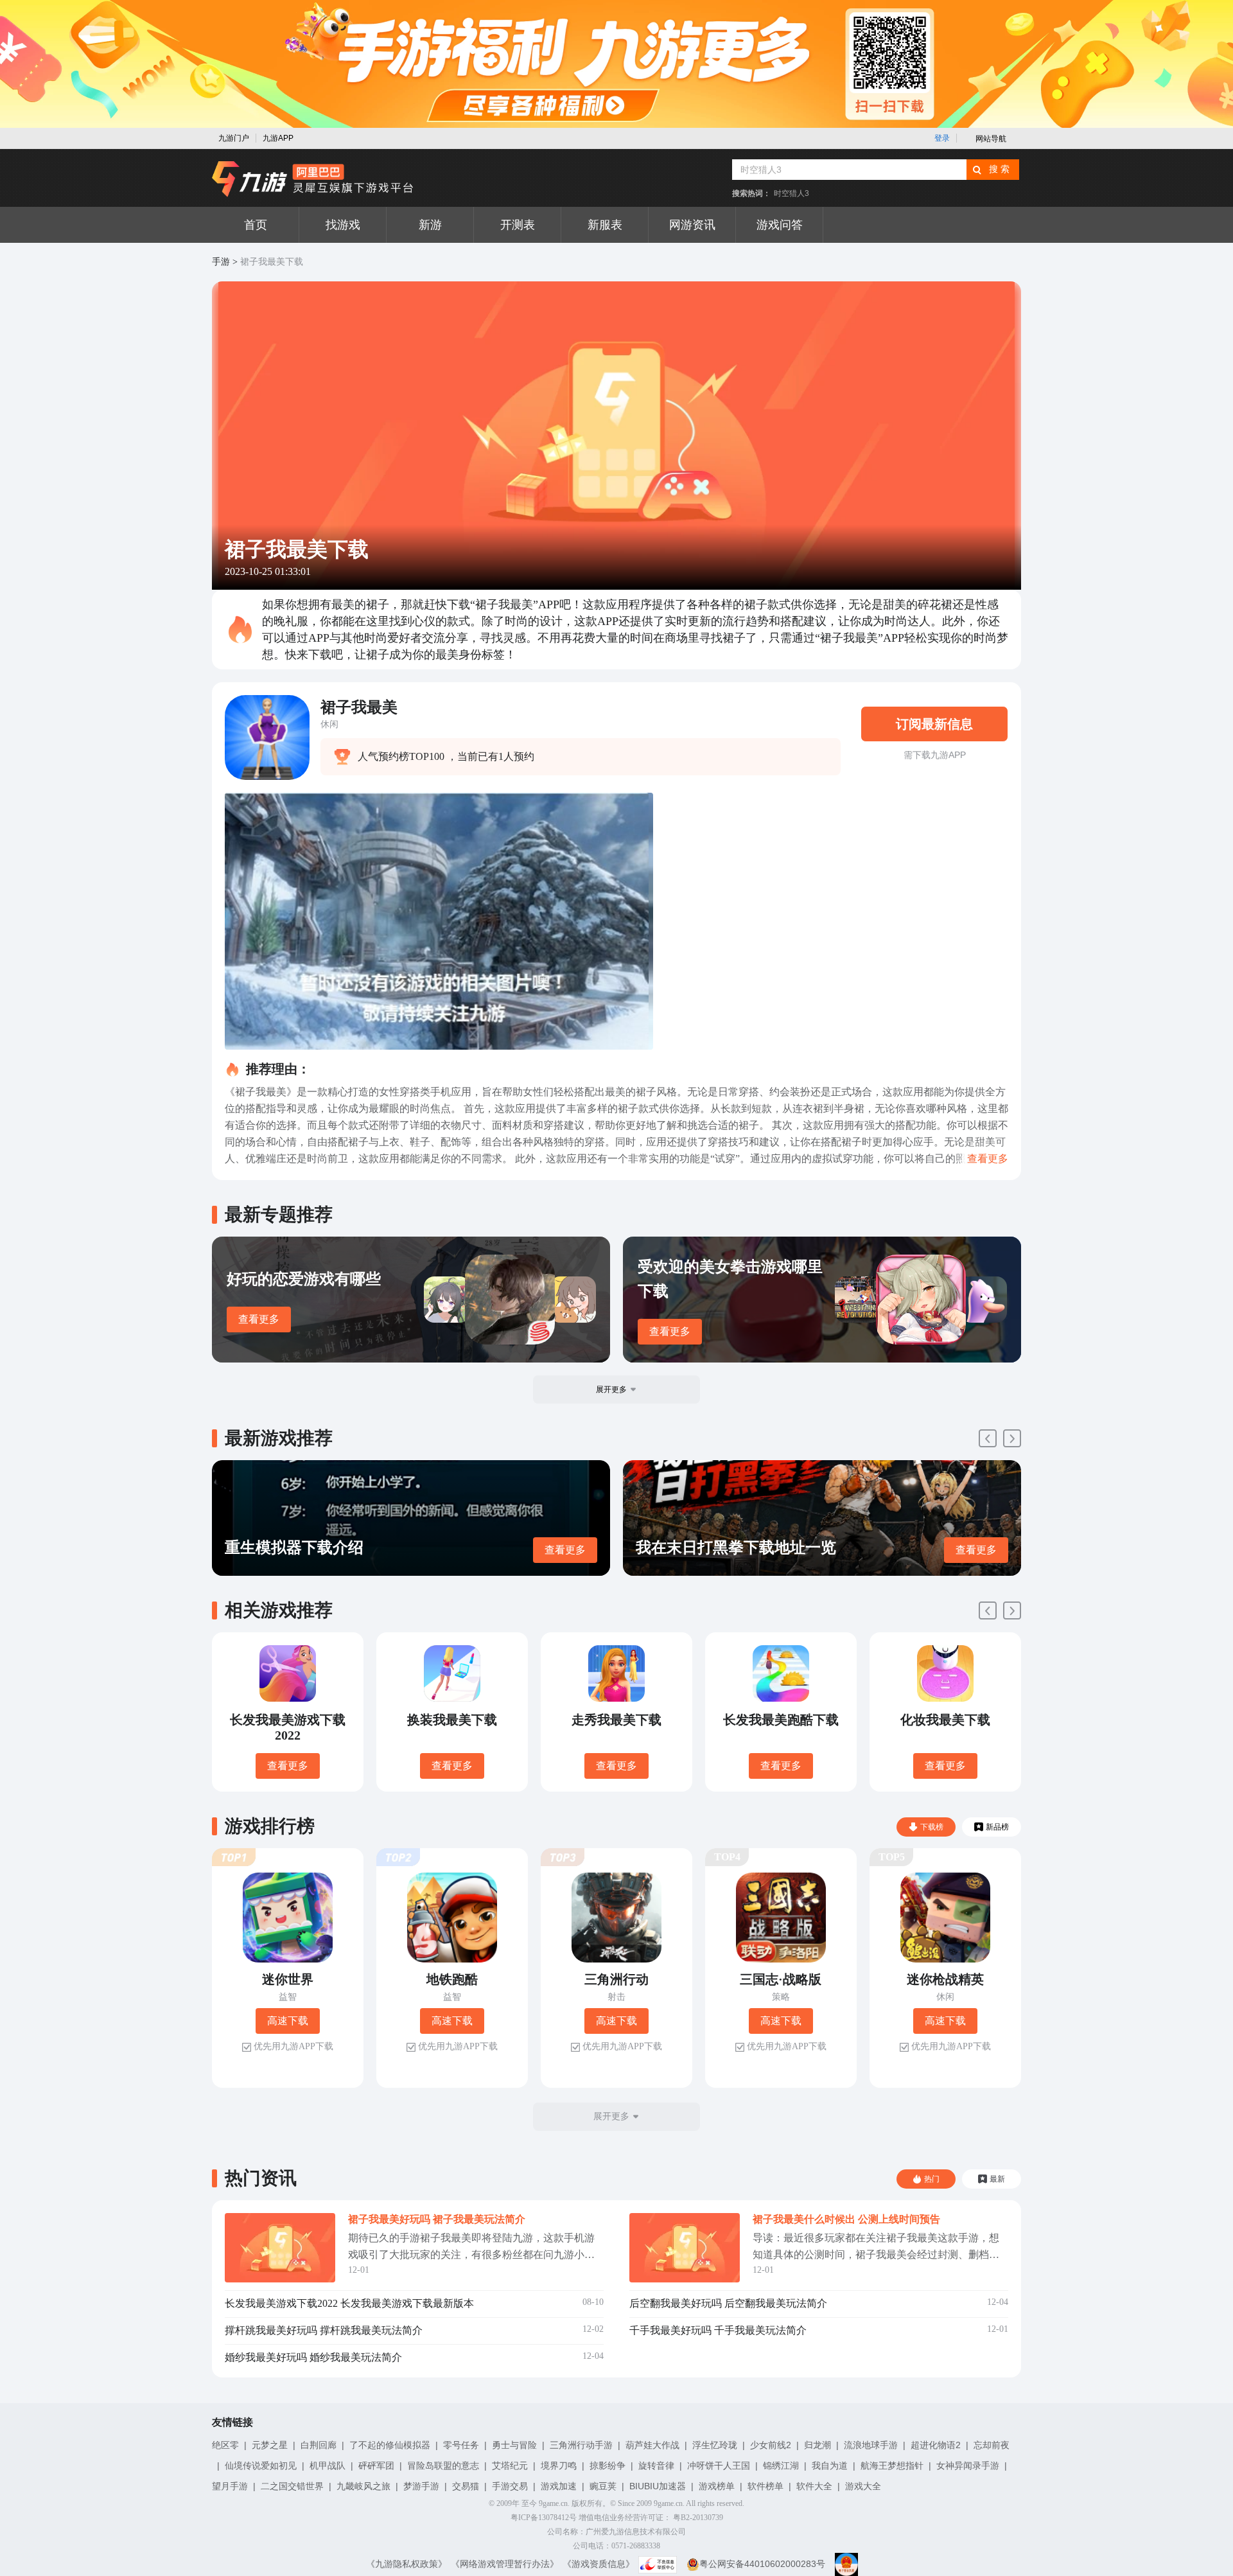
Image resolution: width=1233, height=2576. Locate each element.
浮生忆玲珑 (715, 2445)
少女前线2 (771, 2445)
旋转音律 (656, 2466)
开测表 (518, 225)
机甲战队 (328, 2466)
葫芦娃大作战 (652, 2445)
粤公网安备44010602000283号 (762, 2564)
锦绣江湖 (781, 2466)
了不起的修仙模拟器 (390, 2445)
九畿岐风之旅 (363, 2486)
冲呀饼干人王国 (719, 2466)
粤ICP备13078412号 (544, 2518)
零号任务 (461, 2445)
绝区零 (225, 2445)
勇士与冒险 (514, 2445)
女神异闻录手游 (968, 2466)
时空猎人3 (791, 193)
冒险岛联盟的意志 (443, 2466)
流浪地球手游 (871, 2445)
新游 (430, 225)
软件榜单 (765, 2486)
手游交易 (510, 2486)
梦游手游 (421, 2486)
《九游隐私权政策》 (407, 2564)
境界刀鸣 (559, 2466)
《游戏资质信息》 (599, 2564)
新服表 (605, 225)
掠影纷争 (608, 2466)
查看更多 (259, 1319)
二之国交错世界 (292, 2486)
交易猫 (466, 2486)
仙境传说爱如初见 (261, 2466)
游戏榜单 (717, 2486)
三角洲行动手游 (581, 2445)
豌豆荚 (603, 2486)
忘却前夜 (992, 2445)
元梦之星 (270, 2445)
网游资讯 (692, 225)
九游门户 (234, 138)
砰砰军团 (376, 2466)
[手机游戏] (313, 179)
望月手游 (230, 2486)
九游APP (278, 138)
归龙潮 (818, 2445)
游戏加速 (559, 2486)
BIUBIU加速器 (658, 2486)
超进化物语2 (936, 2445)
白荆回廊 (319, 2445)
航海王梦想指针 (892, 2466)
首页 (256, 225)
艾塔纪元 (510, 2466)
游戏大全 (863, 2486)
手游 (221, 262)
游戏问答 (780, 225)
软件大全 (814, 2486)
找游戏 (343, 225)
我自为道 (830, 2466)
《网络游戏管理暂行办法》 (505, 2564)
